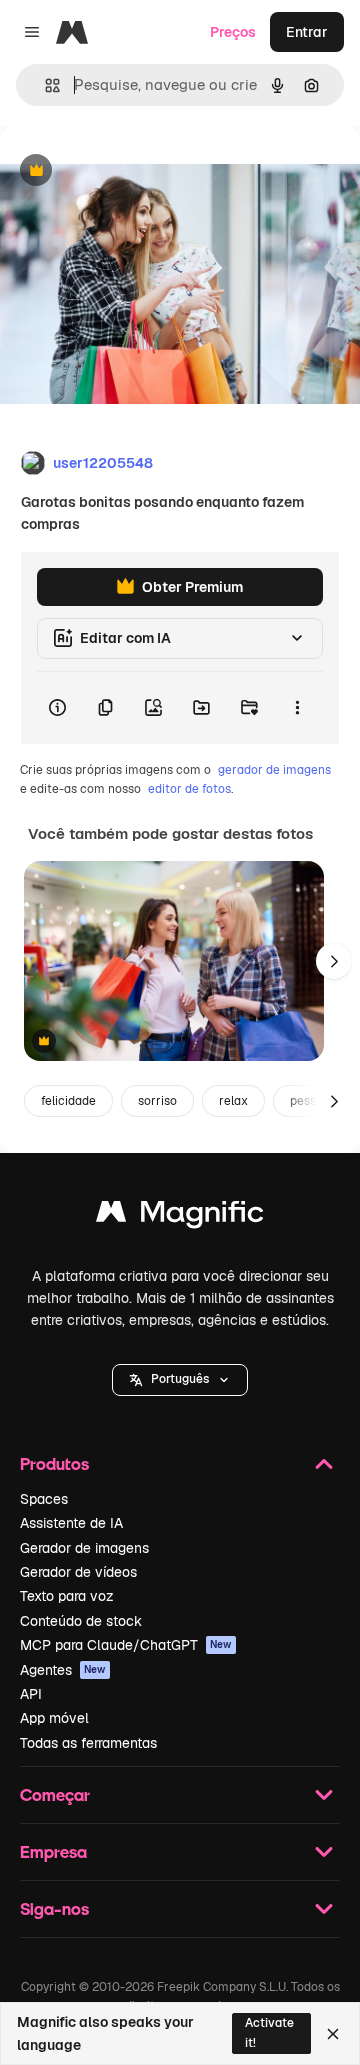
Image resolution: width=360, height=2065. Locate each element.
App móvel (54, 1718)
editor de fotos (189, 789)
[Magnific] (180, 1216)
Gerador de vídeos (78, 1572)
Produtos (54, 1463)
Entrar (307, 32)
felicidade (68, 1101)
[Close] (333, 2034)
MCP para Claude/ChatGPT (126, 1645)
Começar (55, 1794)
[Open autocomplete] (44, 85)
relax (233, 1101)
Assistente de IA (71, 1523)
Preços (233, 32)
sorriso (157, 1101)
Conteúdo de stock (81, 1621)
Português (180, 1379)
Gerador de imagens (84, 1548)
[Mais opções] (297, 708)
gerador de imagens (274, 770)
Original (128, 171)
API (31, 1694)
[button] (180, 1380)
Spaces (44, 1499)
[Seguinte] (334, 961)
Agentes (63, 1670)
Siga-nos (54, 1908)
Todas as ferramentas (88, 1743)
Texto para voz (67, 1596)
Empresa (53, 1851)
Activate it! (269, 2032)
